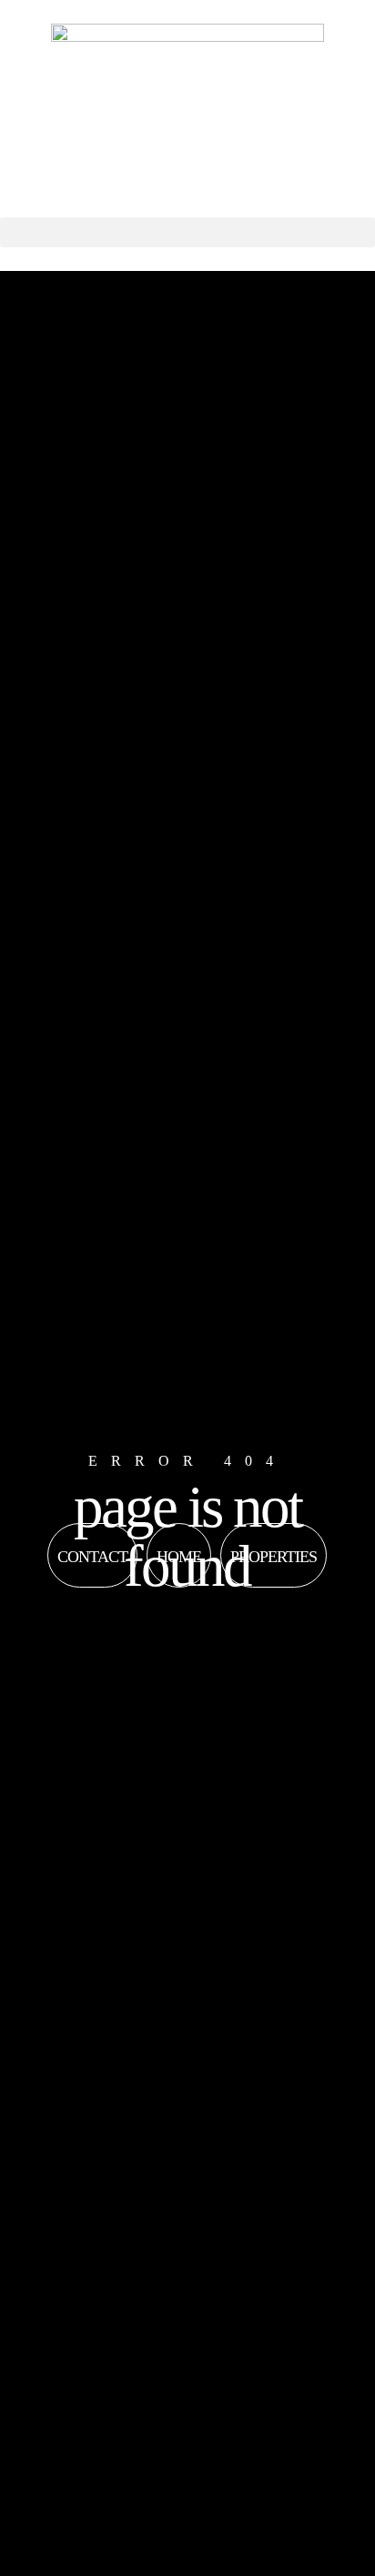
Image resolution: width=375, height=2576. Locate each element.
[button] (187, 232)
